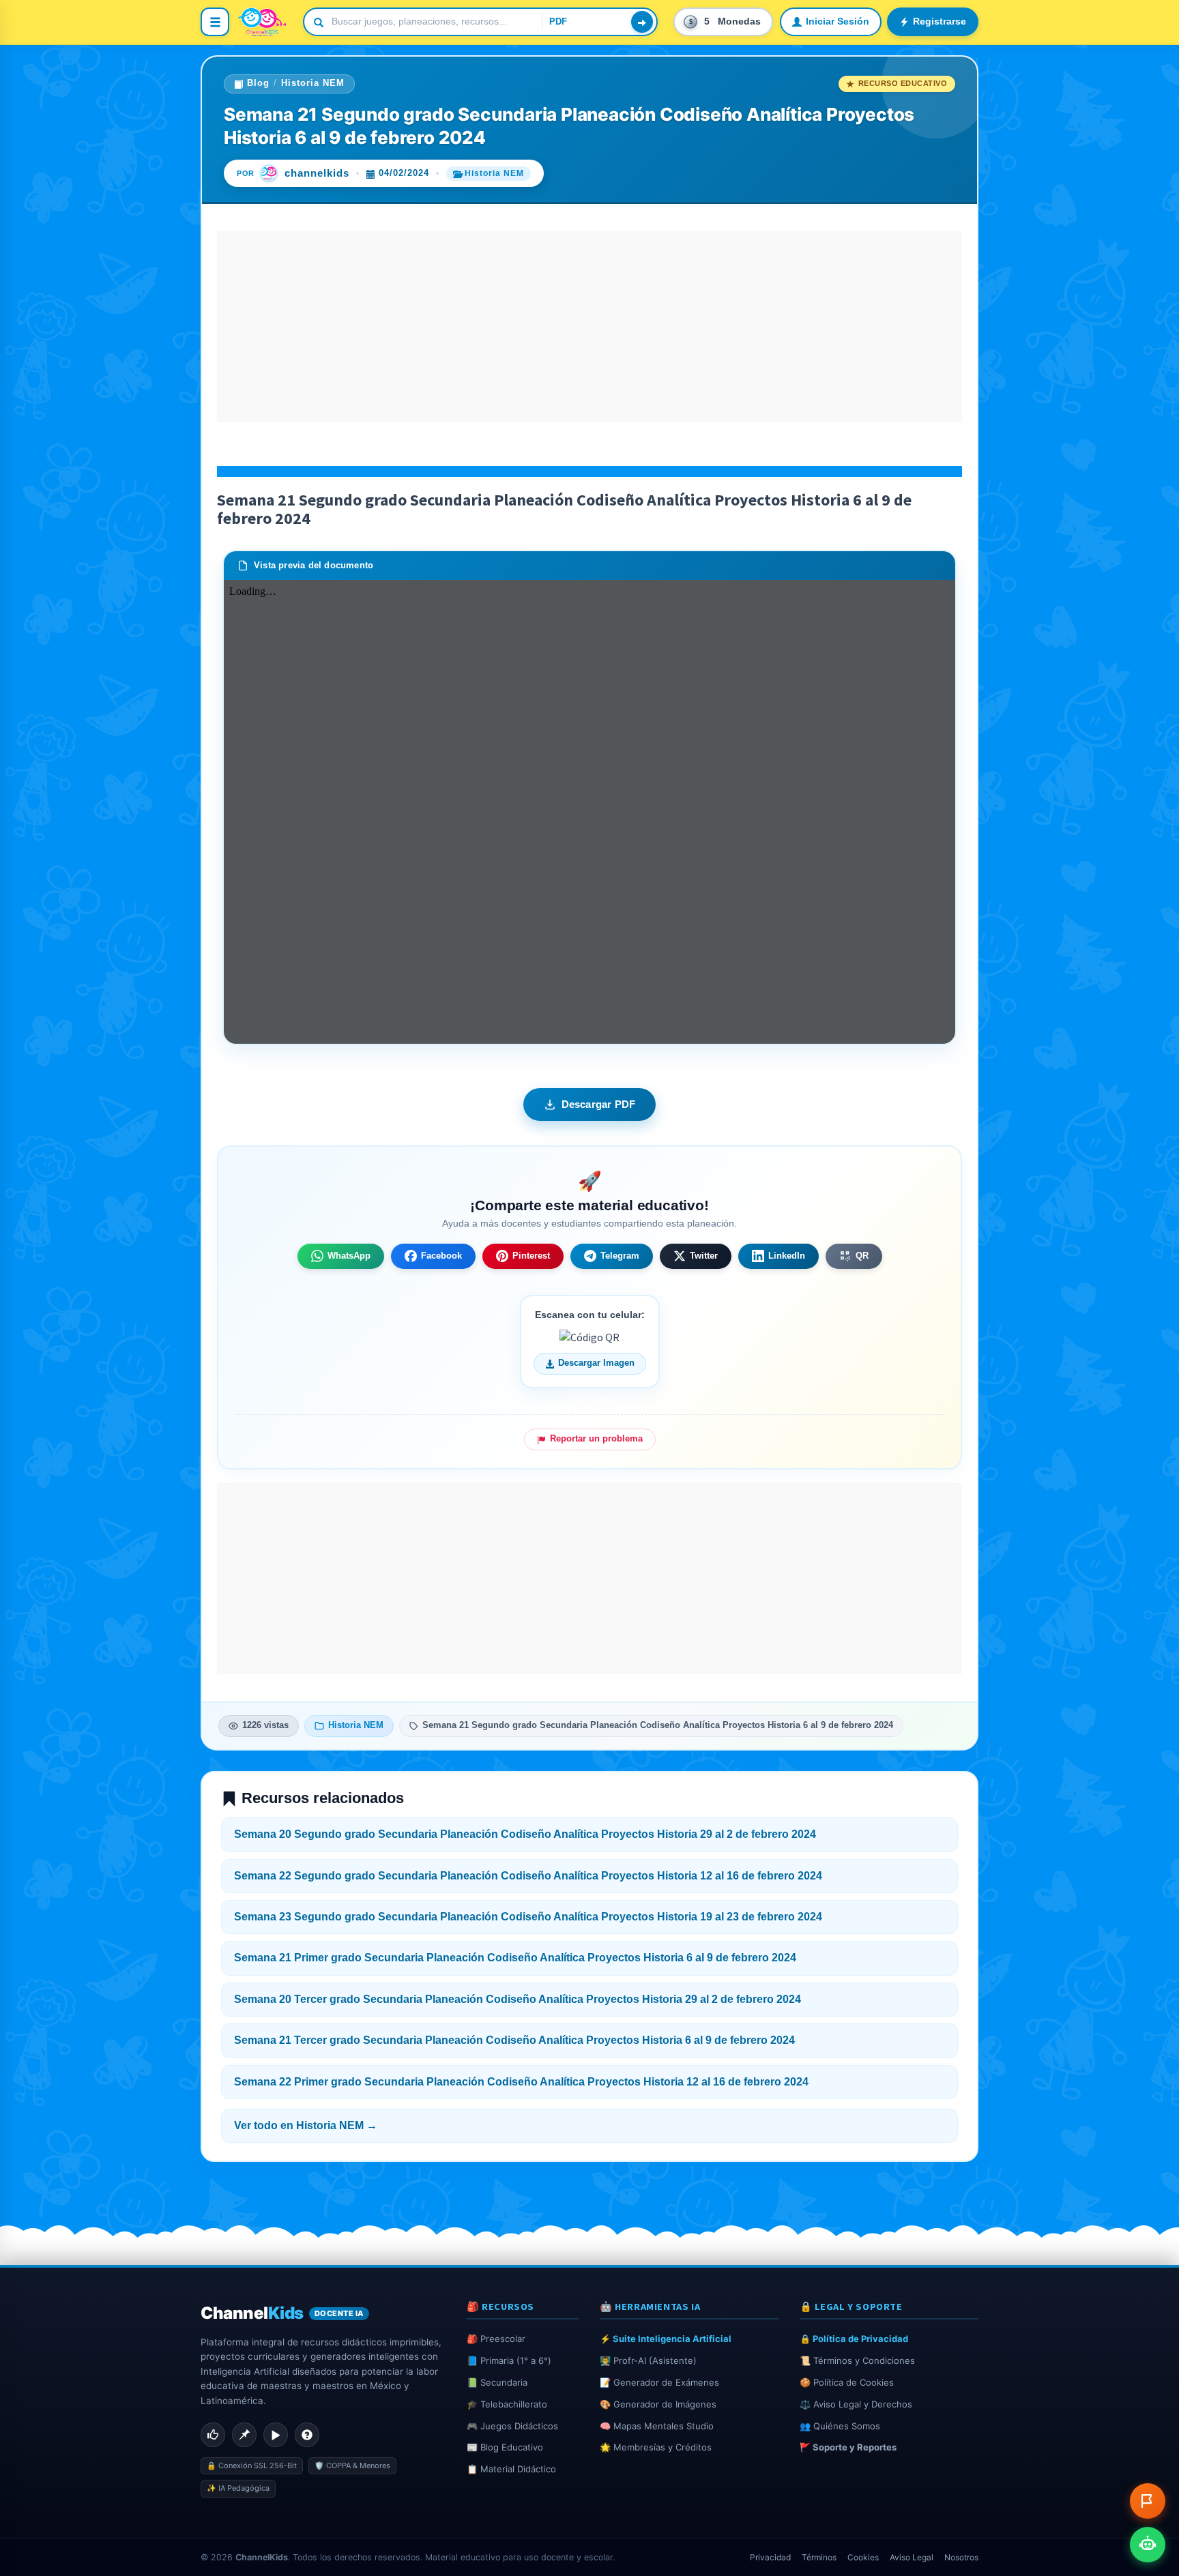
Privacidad (770, 2557)
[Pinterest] (244, 2435)
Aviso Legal (912, 2557)
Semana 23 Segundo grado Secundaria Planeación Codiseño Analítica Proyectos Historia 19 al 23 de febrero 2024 (528, 1917)
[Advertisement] (589, 327)
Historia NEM (313, 83)
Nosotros (961, 2557)
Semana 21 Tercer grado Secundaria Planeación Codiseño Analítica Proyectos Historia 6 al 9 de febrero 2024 (514, 2040)
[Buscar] (642, 22)
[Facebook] (213, 2435)
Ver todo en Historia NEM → (306, 2125)
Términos (819, 2557)
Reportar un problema (596, 1439)
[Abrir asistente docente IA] (1148, 2545)
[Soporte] (307, 2435)
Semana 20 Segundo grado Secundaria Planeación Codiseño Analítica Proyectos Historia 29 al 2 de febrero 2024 (525, 1834)
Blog (258, 83)
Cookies (863, 2557)
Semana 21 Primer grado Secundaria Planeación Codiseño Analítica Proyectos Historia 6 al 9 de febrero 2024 (515, 1958)
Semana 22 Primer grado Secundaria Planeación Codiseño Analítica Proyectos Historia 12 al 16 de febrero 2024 (521, 2082)
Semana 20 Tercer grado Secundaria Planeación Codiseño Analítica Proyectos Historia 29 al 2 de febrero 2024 (518, 1999)
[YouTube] (276, 2435)
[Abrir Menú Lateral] (215, 22)
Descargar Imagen (596, 1363)
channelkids (317, 173)
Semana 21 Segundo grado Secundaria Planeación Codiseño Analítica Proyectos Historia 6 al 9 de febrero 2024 (658, 1725)
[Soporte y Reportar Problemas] (1148, 2501)
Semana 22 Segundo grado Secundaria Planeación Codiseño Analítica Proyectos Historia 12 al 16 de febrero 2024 (528, 1876)
